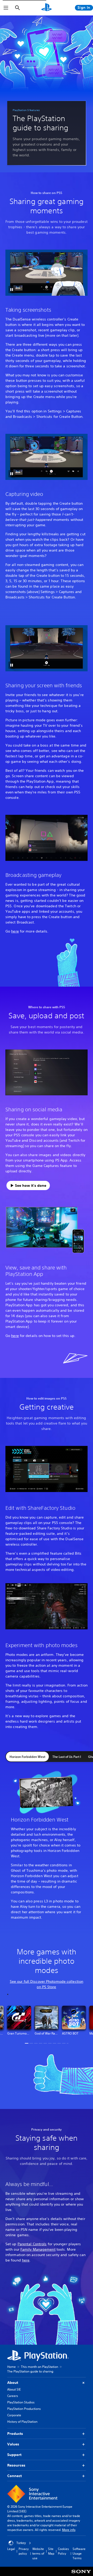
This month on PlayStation (40, 2367)
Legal (11, 2549)
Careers (13, 2396)
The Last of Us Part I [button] (67, 1757)
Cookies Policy (63, 2551)
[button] (12, 290)
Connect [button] (14, 2476)
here (15, 931)
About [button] (13, 2383)
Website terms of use (38, 2553)
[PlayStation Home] (47, 8)
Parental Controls (32, 2244)
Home (11, 2367)
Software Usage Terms (79, 2553)
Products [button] (15, 2434)
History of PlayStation (22, 2422)
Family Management (38, 2249)
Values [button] (13, 2444)
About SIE (14, 2389)
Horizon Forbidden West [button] (27, 1757)
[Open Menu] (6, 8)
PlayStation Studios (21, 2402)
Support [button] (14, 2455)
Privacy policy (24, 2551)
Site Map (51, 2551)
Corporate (14, 2415)
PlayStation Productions (24, 2409)
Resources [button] (16, 2465)
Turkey (21, 2543)
